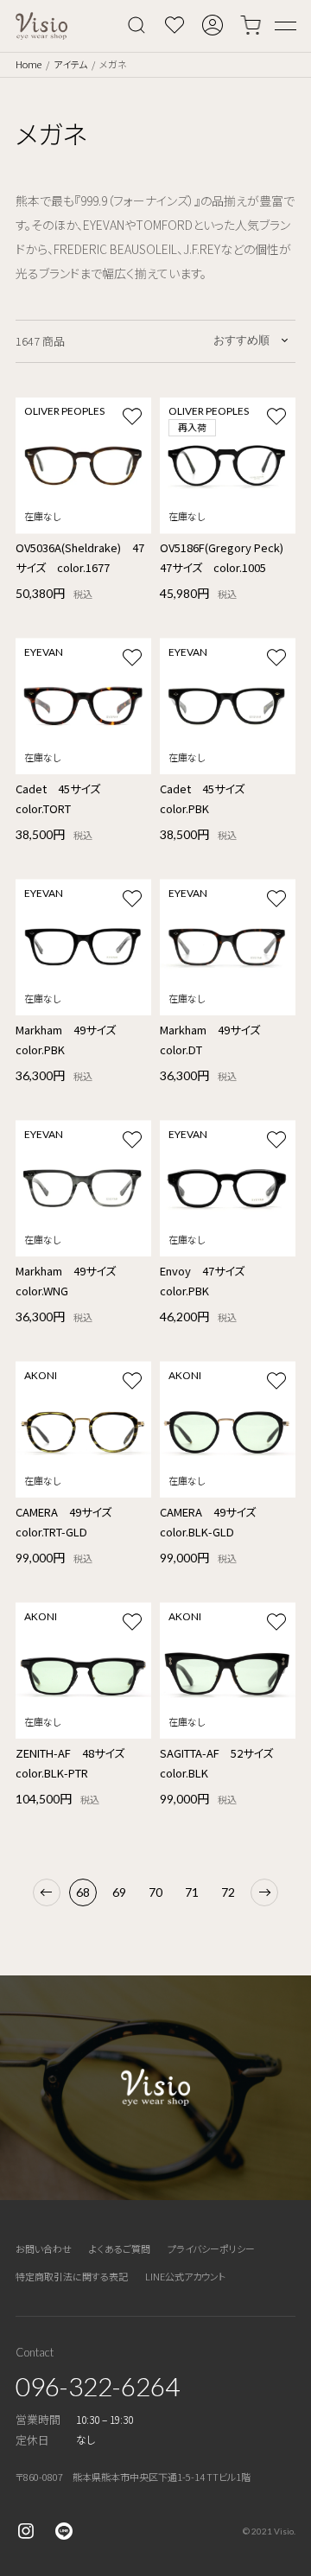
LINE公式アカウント (185, 2276)
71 (192, 1892)
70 (155, 1892)
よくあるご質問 (120, 2248)
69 (119, 1892)
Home (29, 64)
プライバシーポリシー (211, 2248)
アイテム (70, 64)
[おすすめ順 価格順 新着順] (252, 340)
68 (83, 1892)
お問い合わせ (44, 2248)
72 (228, 1892)
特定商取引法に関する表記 (72, 2276)
